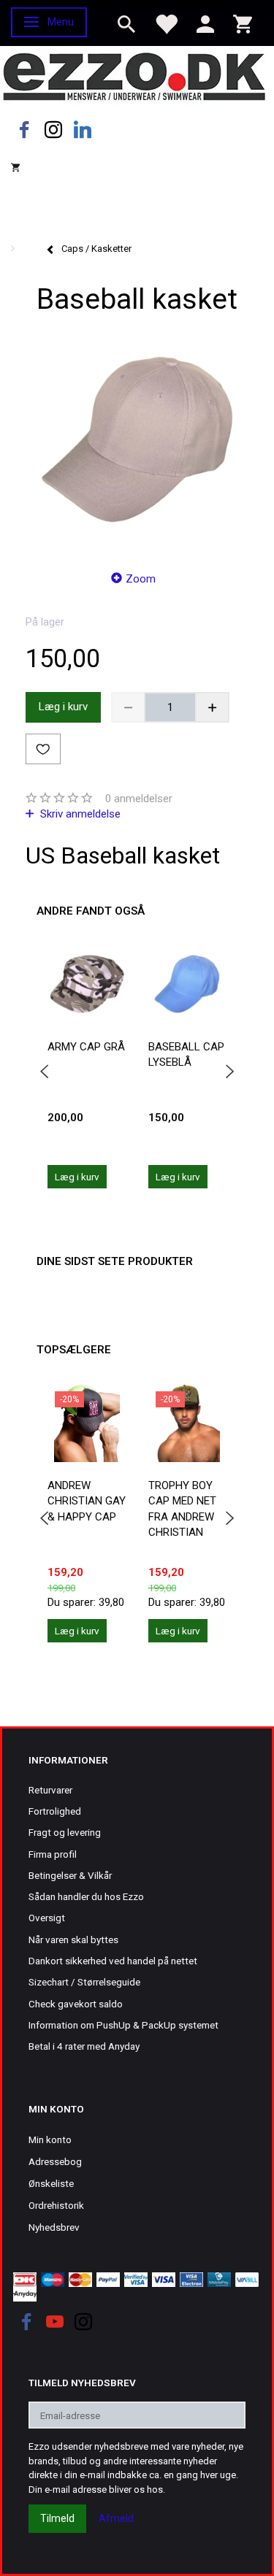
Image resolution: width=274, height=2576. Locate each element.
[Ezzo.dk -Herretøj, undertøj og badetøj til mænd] (134, 76)
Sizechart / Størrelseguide (84, 1982)
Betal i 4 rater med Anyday (84, 2046)
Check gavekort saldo (76, 2004)
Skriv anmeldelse (79, 814)
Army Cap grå (86, 1047)
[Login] (205, 23)
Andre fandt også (91, 911)
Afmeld (116, 2518)
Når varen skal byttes (73, 1939)
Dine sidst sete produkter (115, 1261)
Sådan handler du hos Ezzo (86, 1896)
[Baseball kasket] (137, 439)
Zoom (141, 579)
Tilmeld (57, 2518)
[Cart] (243, 23)
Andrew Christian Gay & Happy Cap (87, 1501)
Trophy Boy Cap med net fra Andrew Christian (182, 1509)
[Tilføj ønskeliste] (43, 749)
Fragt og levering (65, 1832)
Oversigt (47, 1918)
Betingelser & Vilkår (70, 1875)
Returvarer (50, 1790)
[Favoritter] (166, 23)
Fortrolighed (55, 1811)
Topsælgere (74, 1350)
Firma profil (53, 1854)
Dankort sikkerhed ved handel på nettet (113, 1961)
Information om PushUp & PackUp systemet (123, 2025)
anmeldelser (139, 799)
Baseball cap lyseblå (186, 1054)
